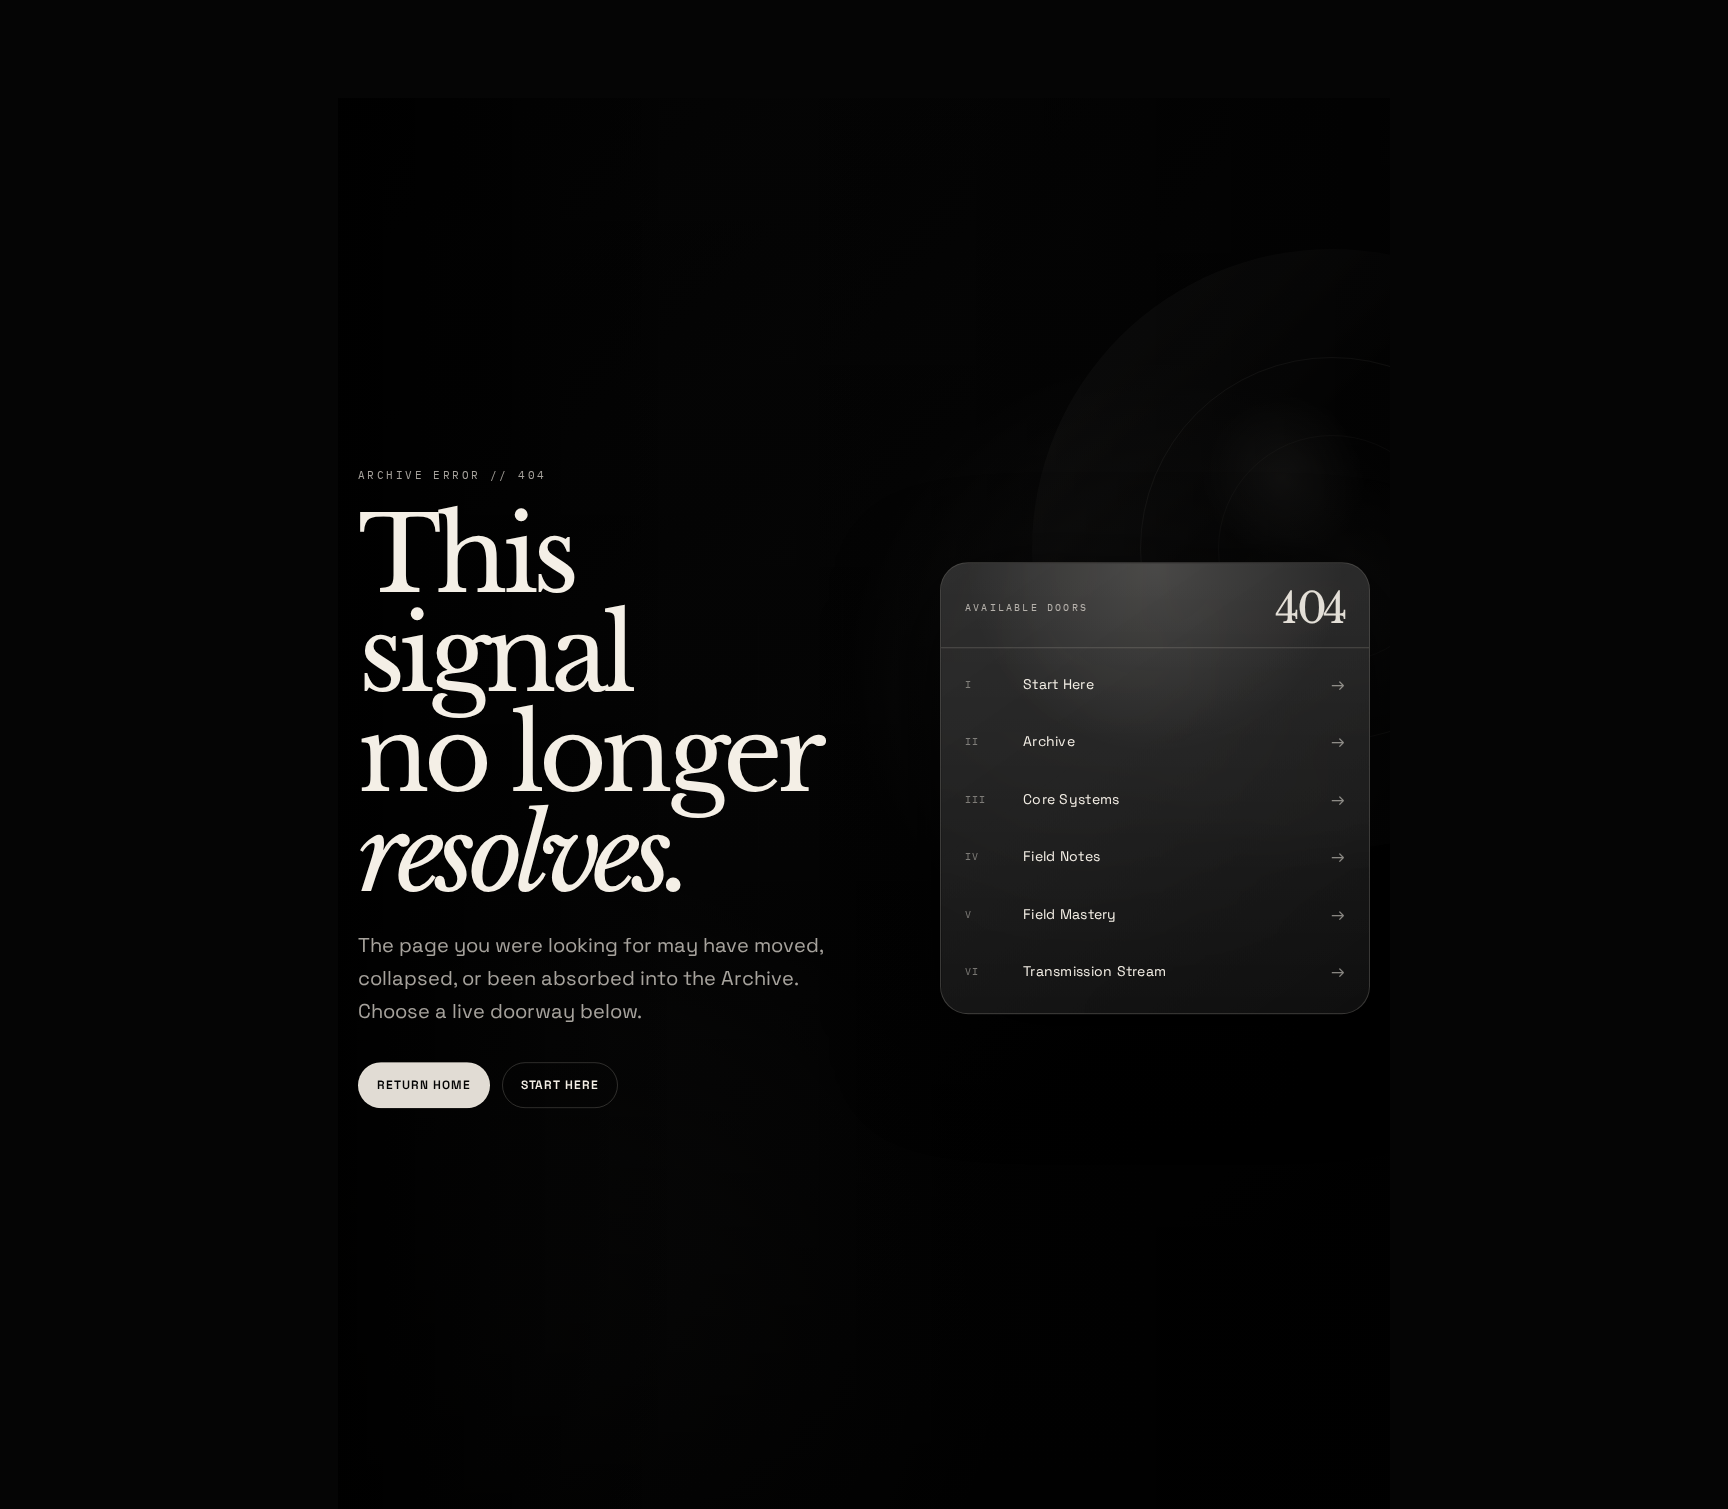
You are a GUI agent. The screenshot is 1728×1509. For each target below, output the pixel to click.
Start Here (560, 1085)
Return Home (424, 1085)
